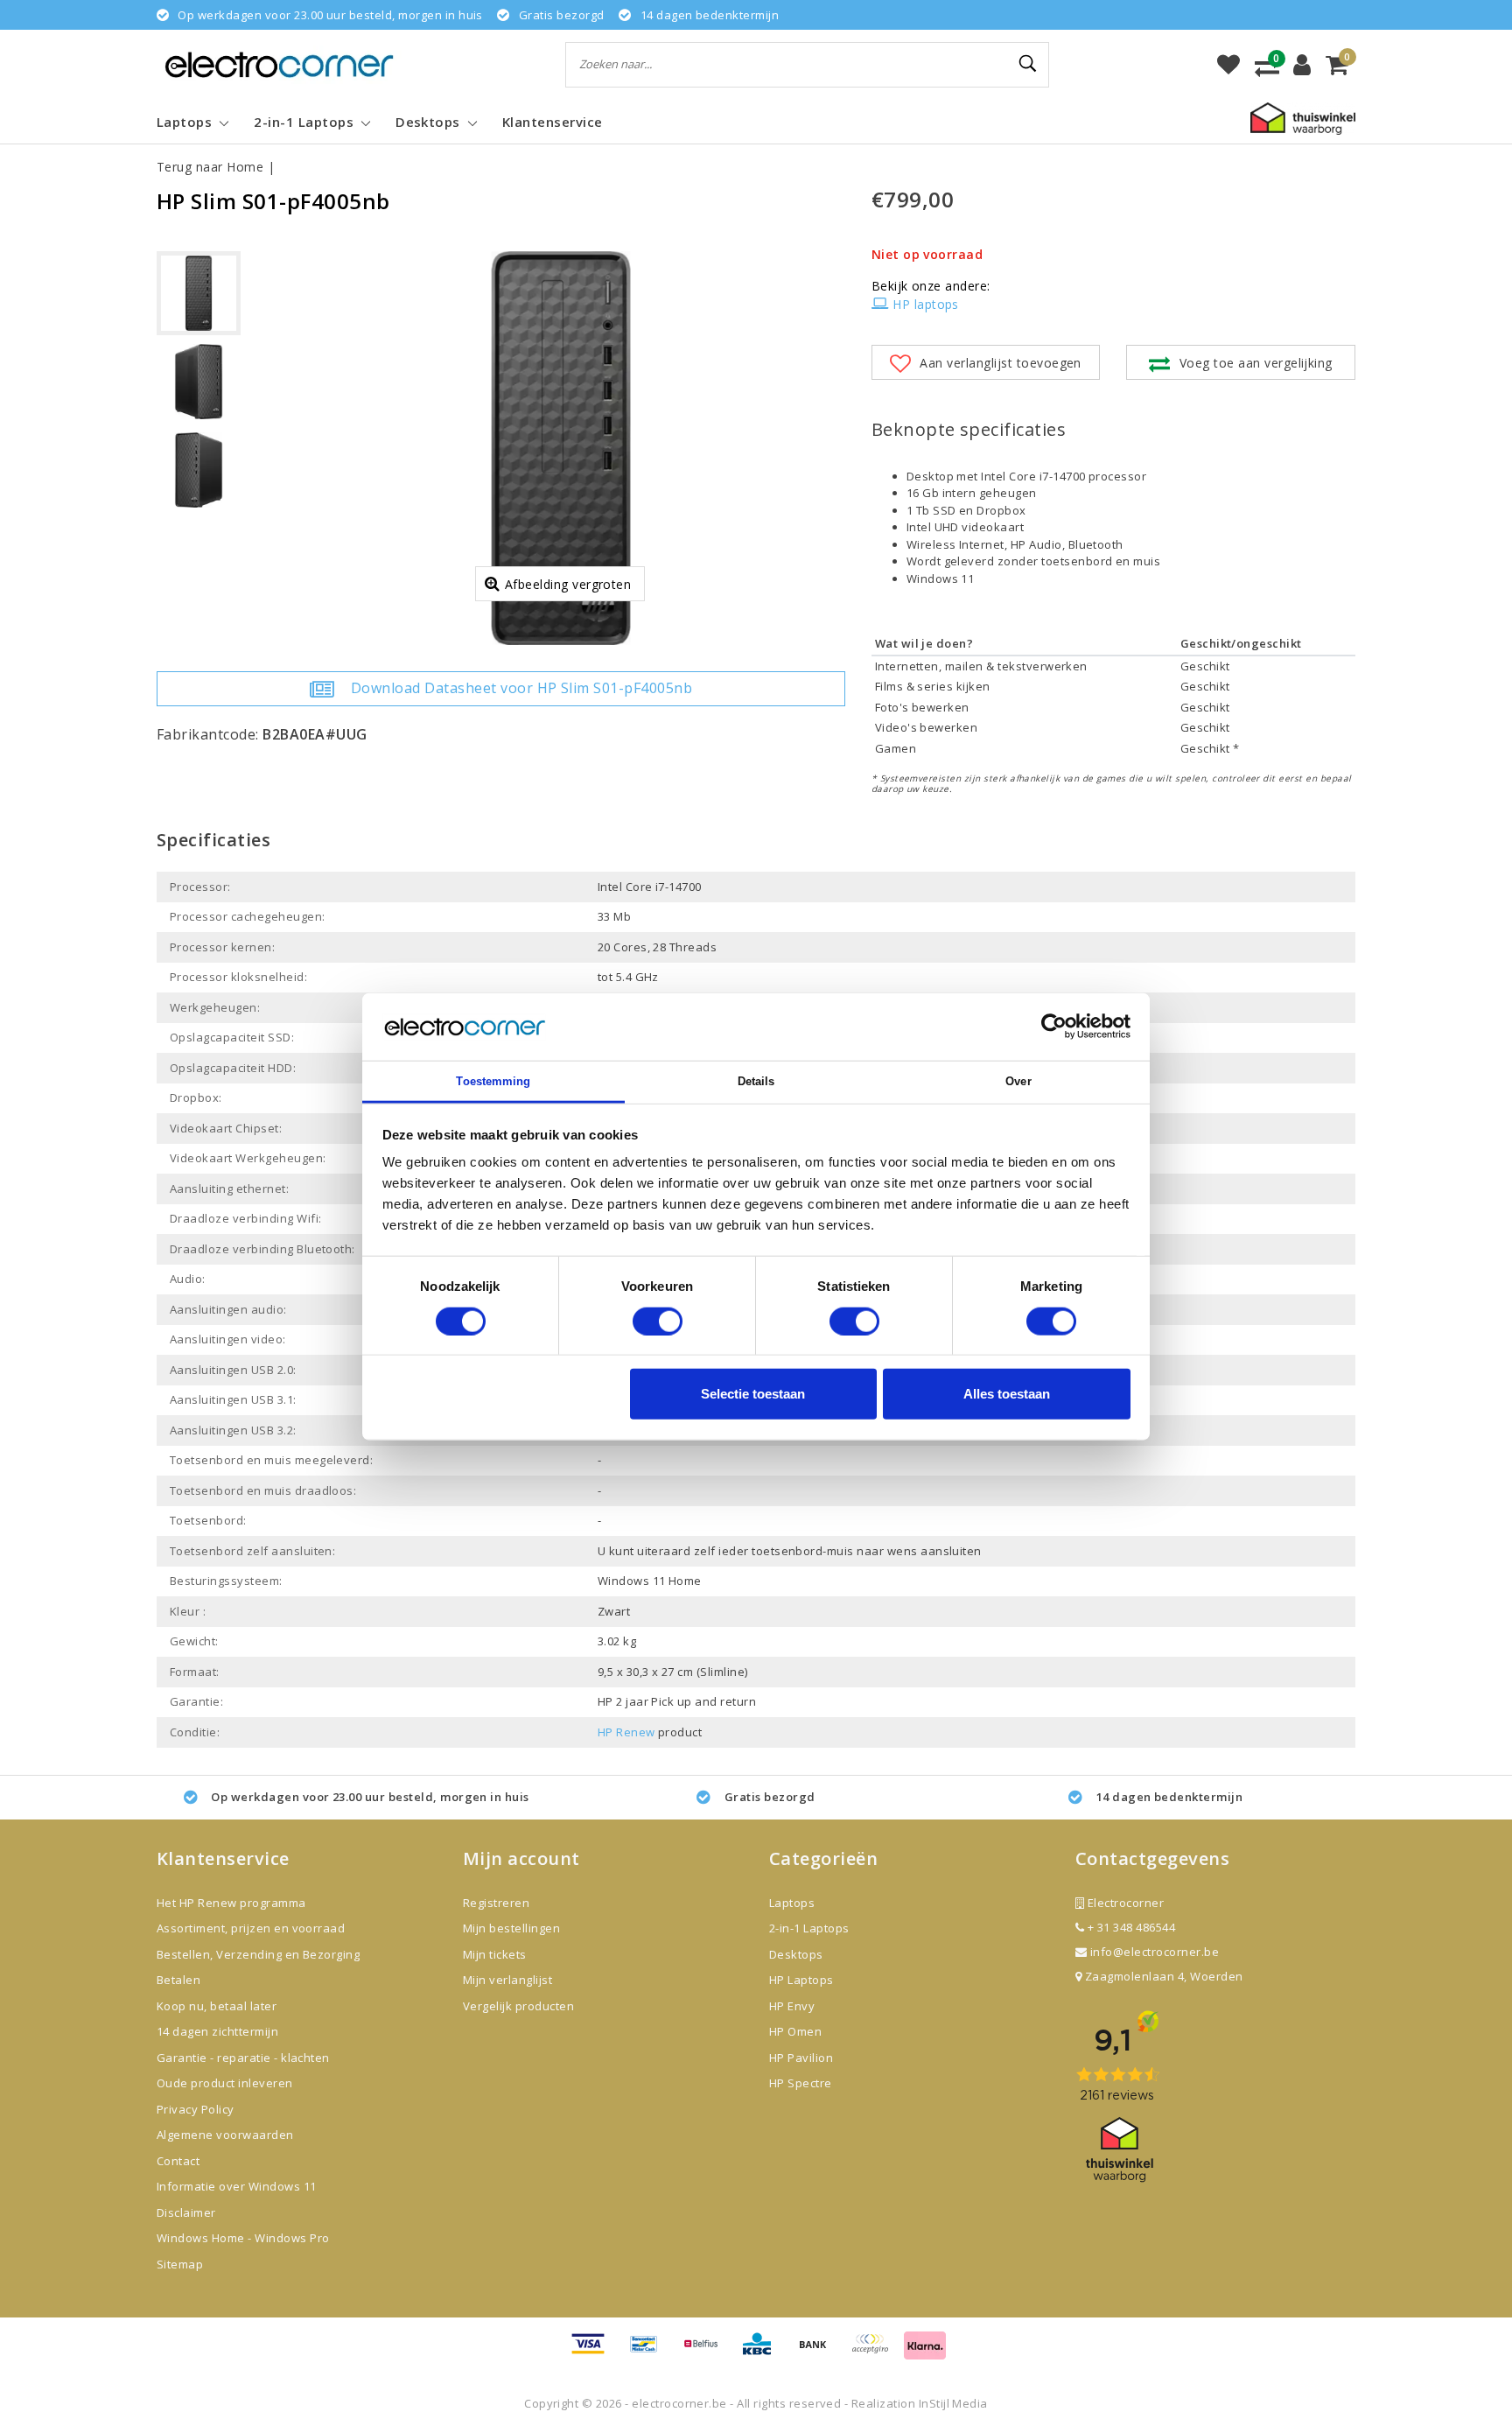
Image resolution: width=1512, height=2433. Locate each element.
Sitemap (180, 2264)
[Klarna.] (876, 2352)
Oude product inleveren (225, 2083)
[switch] (658, 1321)
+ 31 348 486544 (1130, 1927)
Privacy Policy (196, 2109)
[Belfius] (707, 2352)
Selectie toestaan (753, 1394)
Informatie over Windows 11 (236, 2186)
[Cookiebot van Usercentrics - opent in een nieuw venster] (1054, 1027)
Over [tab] (1018, 1081)
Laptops (792, 1903)
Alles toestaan (1007, 1394)
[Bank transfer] (819, 2352)
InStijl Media (953, 2403)
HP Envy (792, 2006)
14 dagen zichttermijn (217, 2031)
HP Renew (626, 1732)
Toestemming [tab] (493, 1081)
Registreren (496, 1903)
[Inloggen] (1302, 65)
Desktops (796, 1954)
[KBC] (763, 2352)
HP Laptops (801, 1980)
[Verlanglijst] (1228, 65)
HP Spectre (801, 2083)
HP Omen (795, 2031)
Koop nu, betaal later (217, 2006)
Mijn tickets (495, 1954)
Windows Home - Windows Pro (243, 2238)
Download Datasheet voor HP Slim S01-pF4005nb (521, 688)
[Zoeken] (1028, 64)
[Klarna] (925, 2352)
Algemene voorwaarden (225, 2135)
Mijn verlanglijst (507, 1980)
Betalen (178, 1980)
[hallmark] (1303, 117)
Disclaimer (186, 2212)
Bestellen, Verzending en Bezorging (258, 1954)
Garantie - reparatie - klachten (243, 2058)
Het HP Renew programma (231, 1903)
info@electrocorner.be (1155, 1952)
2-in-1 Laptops (809, 1928)
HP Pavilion (801, 2058)
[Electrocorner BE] (279, 64)
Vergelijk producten (518, 2006)
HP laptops (926, 304)
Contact (178, 2161)
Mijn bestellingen (511, 1928)
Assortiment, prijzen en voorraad (251, 1928)
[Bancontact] (650, 2352)
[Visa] (594, 2352)
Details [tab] (756, 1081)
